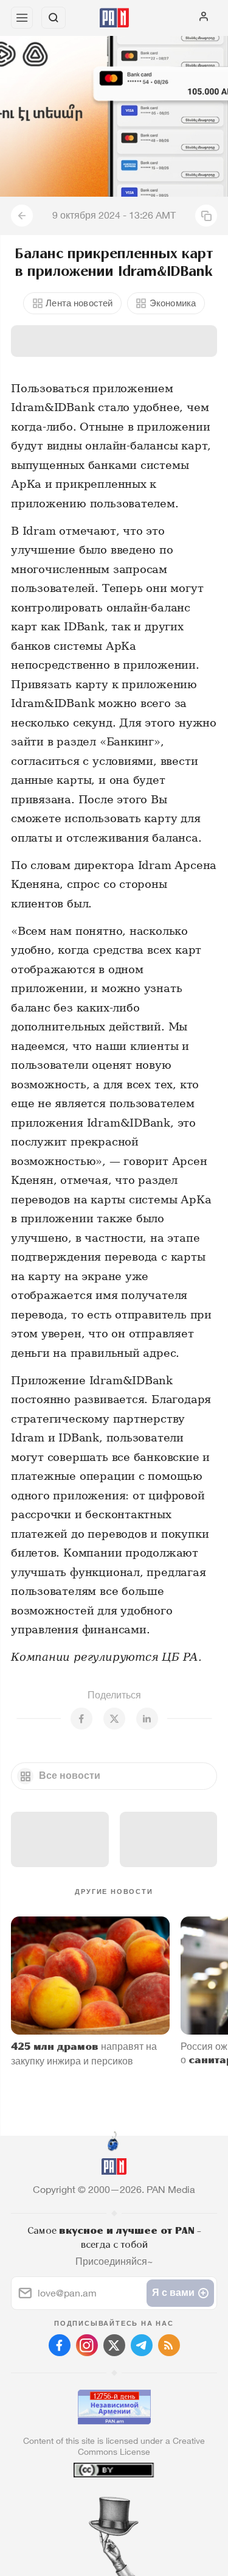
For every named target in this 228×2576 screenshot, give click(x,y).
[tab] (89, 2502)
